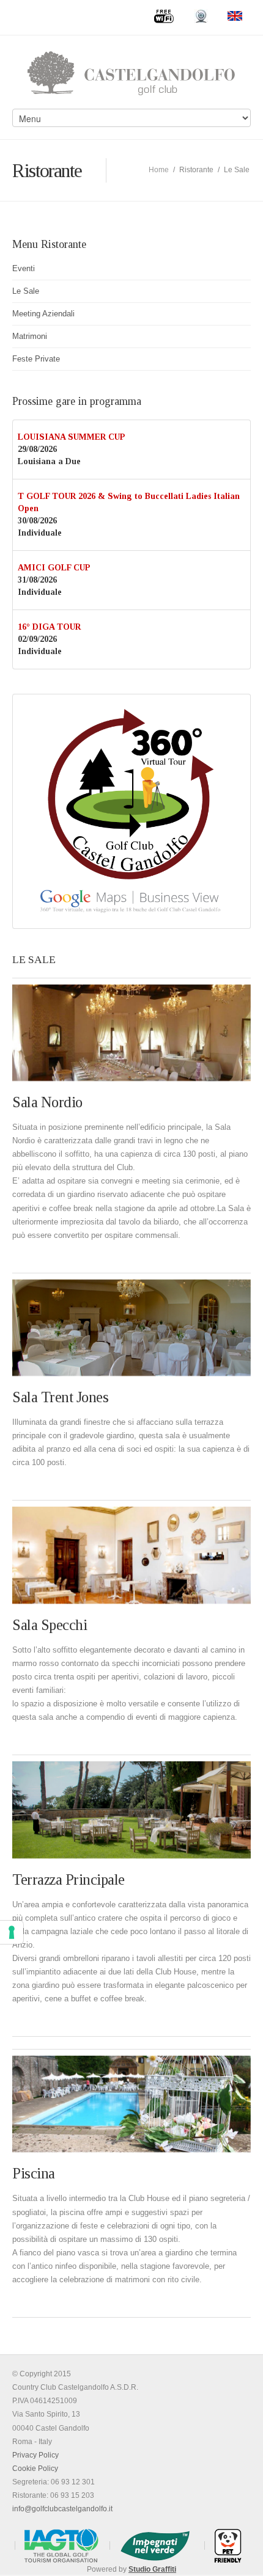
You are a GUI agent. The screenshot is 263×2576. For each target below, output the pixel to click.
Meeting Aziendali (43, 314)
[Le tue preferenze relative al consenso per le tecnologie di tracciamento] (12, 1932)
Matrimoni (30, 336)
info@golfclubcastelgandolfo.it (62, 2509)
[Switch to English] (235, 16)
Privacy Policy (35, 2455)
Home (159, 170)
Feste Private (36, 359)
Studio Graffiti (152, 2569)
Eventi (24, 268)
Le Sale (26, 291)
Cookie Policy (35, 2469)
